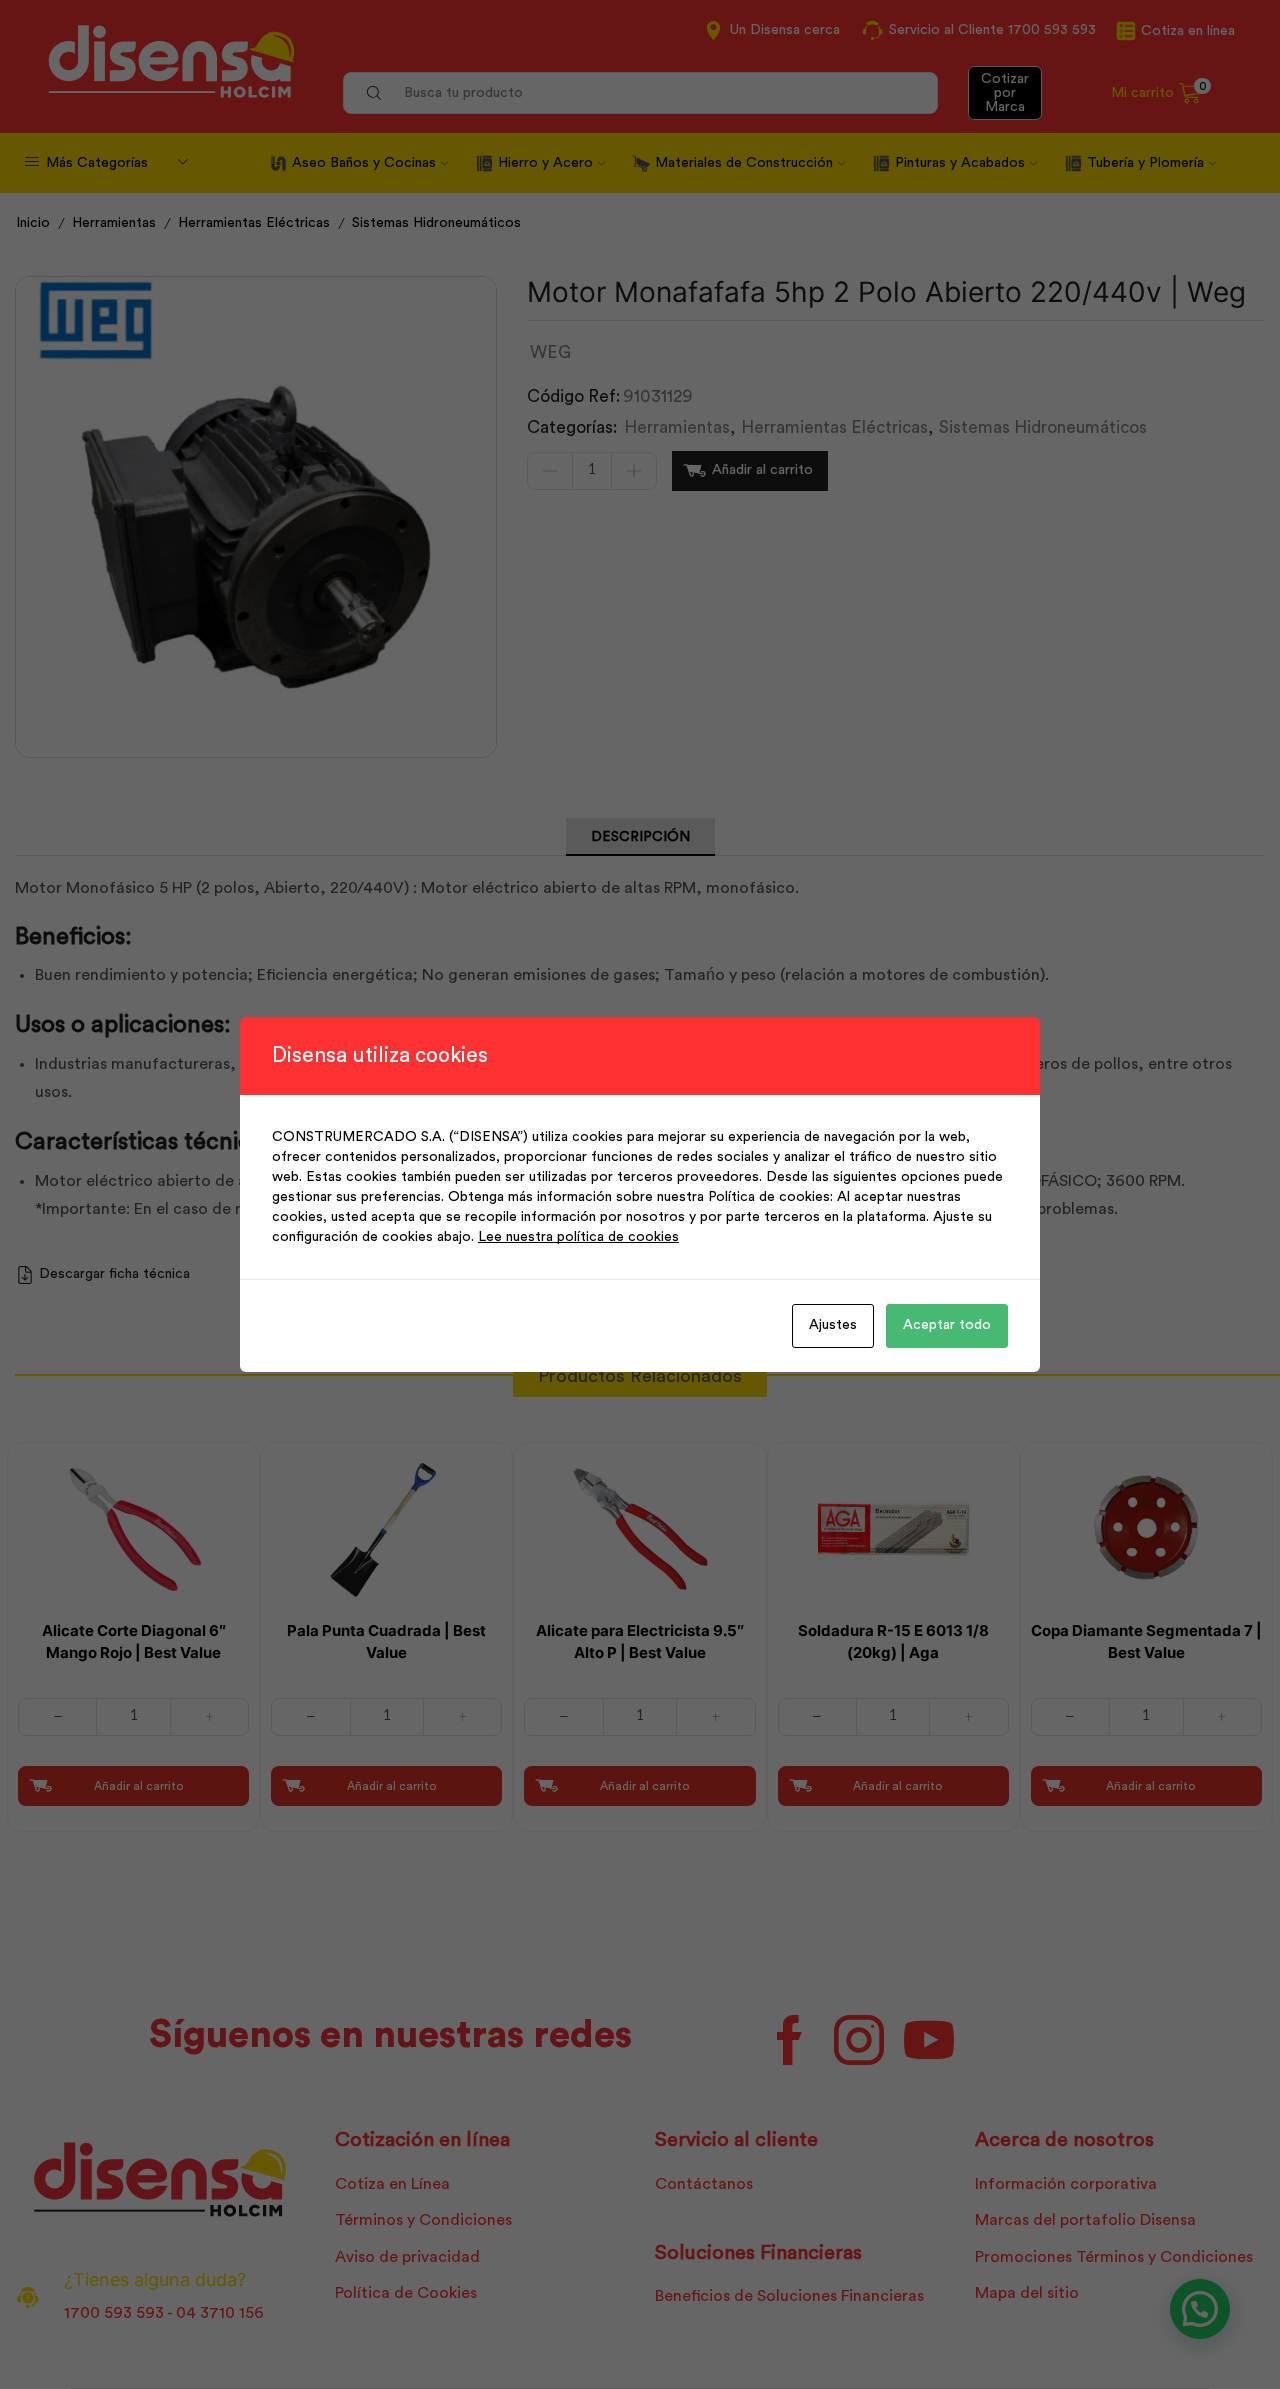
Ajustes (833, 1325)
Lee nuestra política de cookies (578, 1237)
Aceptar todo (947, 1325)
